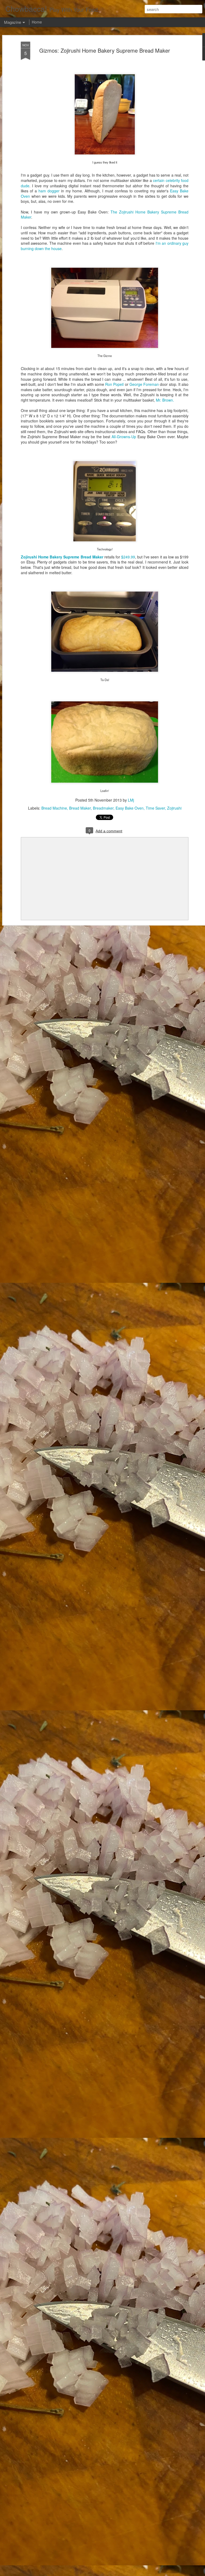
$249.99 (128, 557)
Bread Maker (80, 808)
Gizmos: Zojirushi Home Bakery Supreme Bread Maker (105, 50)
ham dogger (49, 191)
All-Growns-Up (124, 437)
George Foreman (144, 384)
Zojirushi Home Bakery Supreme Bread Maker (62, 557)
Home (37, 22)
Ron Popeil (114, 384)
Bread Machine (54, 808)
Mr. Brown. (165, 400)
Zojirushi (174, 808)
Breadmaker (103, 808)
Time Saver (155, 808)
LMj (131, 800)
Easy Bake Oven (130, 808)
